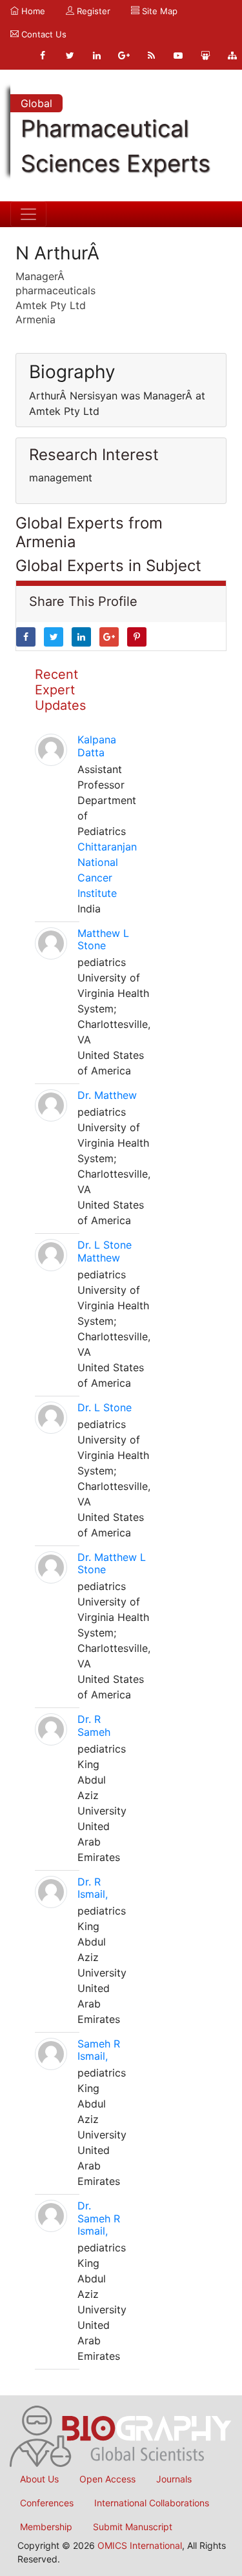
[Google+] (124, 55)
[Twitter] (70, 55)
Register (92, 11)
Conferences (47, 2503)
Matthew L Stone (103, 939)
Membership (46, 2527)
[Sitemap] (232, 55)
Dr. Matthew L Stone (112, 1563)
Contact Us (43, 34)
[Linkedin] (97, 55)
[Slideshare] (205, 55)
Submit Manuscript (133, 2527)
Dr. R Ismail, (93, 1888)
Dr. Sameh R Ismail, (99, 2218)
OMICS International (140, 2545)
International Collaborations (152, 2503)
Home (32, 11)
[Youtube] (178, 55)
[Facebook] (43, 55)
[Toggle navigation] (28, 214)
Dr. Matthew (107, 1095)
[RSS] (151, 55)
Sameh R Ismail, (99, 2050)
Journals (174, 2479)
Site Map (158, 11)
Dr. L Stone (105, 1407)
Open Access (107, 2479)
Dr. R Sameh (94, 1725)
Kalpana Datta (97, 746)
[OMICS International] (121, 2435)
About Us (39, 2479)
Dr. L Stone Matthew (105, 1251)
